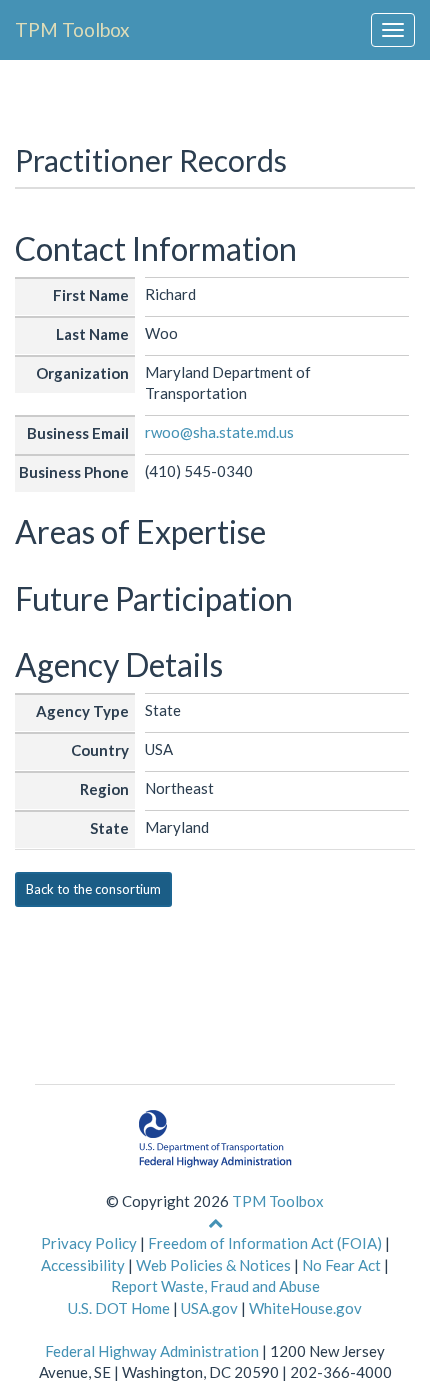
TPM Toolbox (72, 29)
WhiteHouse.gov (305, 1308)
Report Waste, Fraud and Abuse (215, 1286)
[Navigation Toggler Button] (393, 30)
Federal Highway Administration (152, 1351)
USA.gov (209, 1308)
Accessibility (83, 1265)
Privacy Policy (89, 1243)
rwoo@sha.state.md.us (219, 432)
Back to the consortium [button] (93, 889)
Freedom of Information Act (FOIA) (265, 1243)
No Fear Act (341, 1265)
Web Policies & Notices (213, 1265)
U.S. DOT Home (119, 1308)
